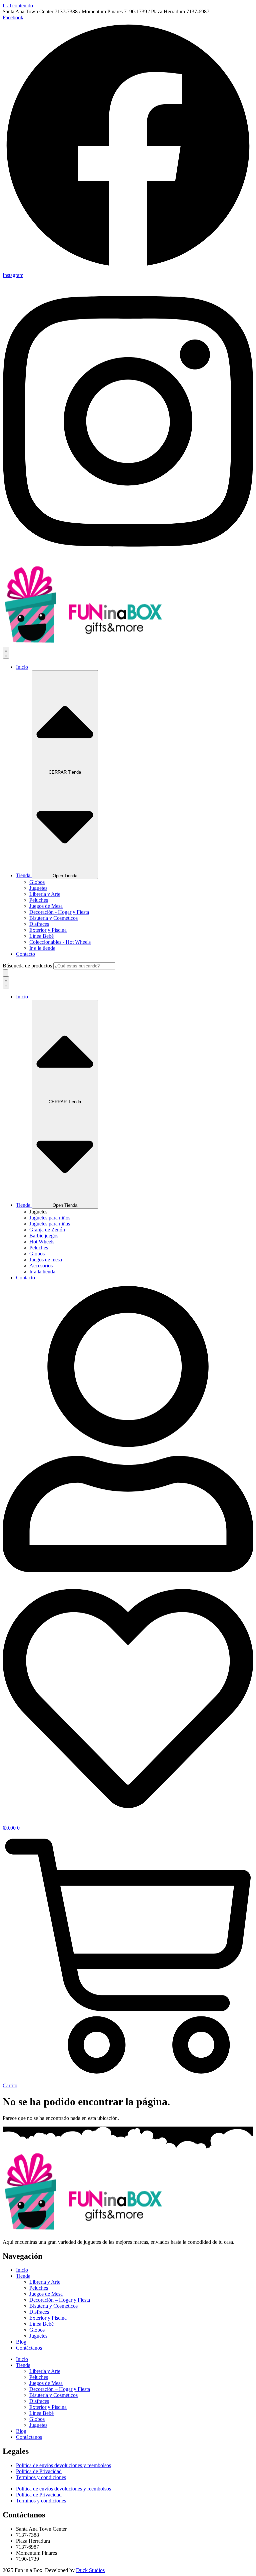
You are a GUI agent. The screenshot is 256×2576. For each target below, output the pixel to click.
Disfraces (39, 2312)
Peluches (39, 2288)
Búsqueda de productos (28, 966)
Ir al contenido (18, 5)
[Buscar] (5, 973)
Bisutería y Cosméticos (53, 2306)
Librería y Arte (45, 2282)
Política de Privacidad (39, 2471)
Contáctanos (29, 2348)
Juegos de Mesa (46, 2294)
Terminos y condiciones (41, 2477)
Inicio (22, 2270)
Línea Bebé (41, 2324)
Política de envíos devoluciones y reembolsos (63, 2465)
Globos (37, 2330)
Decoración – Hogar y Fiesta (60, 2300)
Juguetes (38, 2336)
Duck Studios (90, 2570)
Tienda (23, 2276)
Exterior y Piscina (48, 2318)
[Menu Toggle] (6, 653)
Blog (21, 2342)
